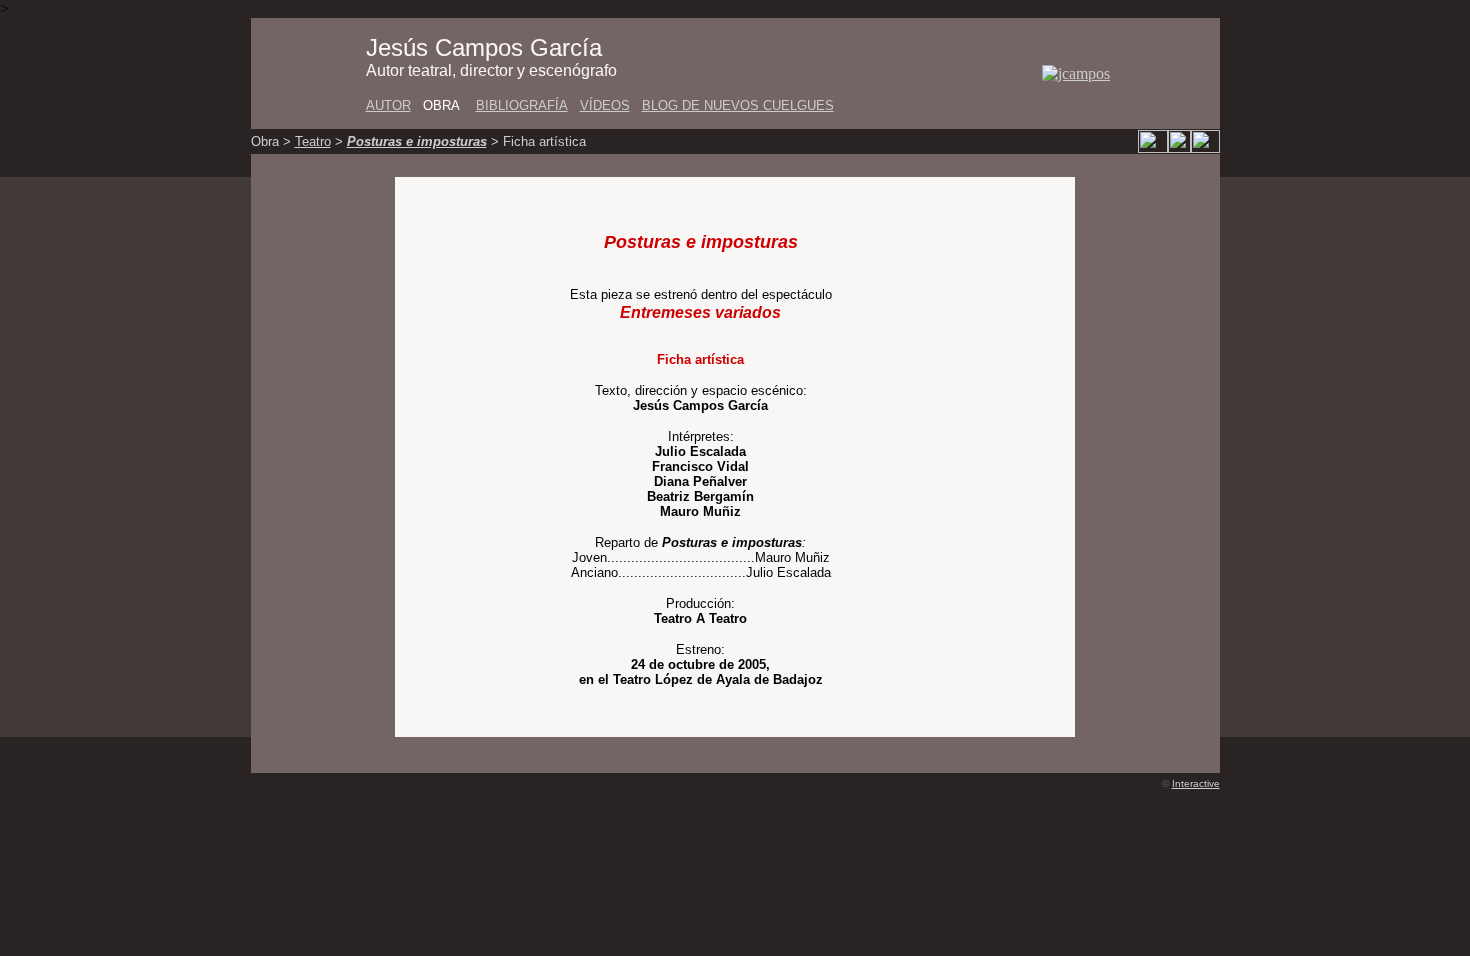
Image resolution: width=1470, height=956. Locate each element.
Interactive (1196, 783)
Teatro (313, 141)
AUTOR (388, 105)
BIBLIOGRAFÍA (522, 105)
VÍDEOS (605, 105)
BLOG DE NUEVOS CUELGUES (738, 105)
